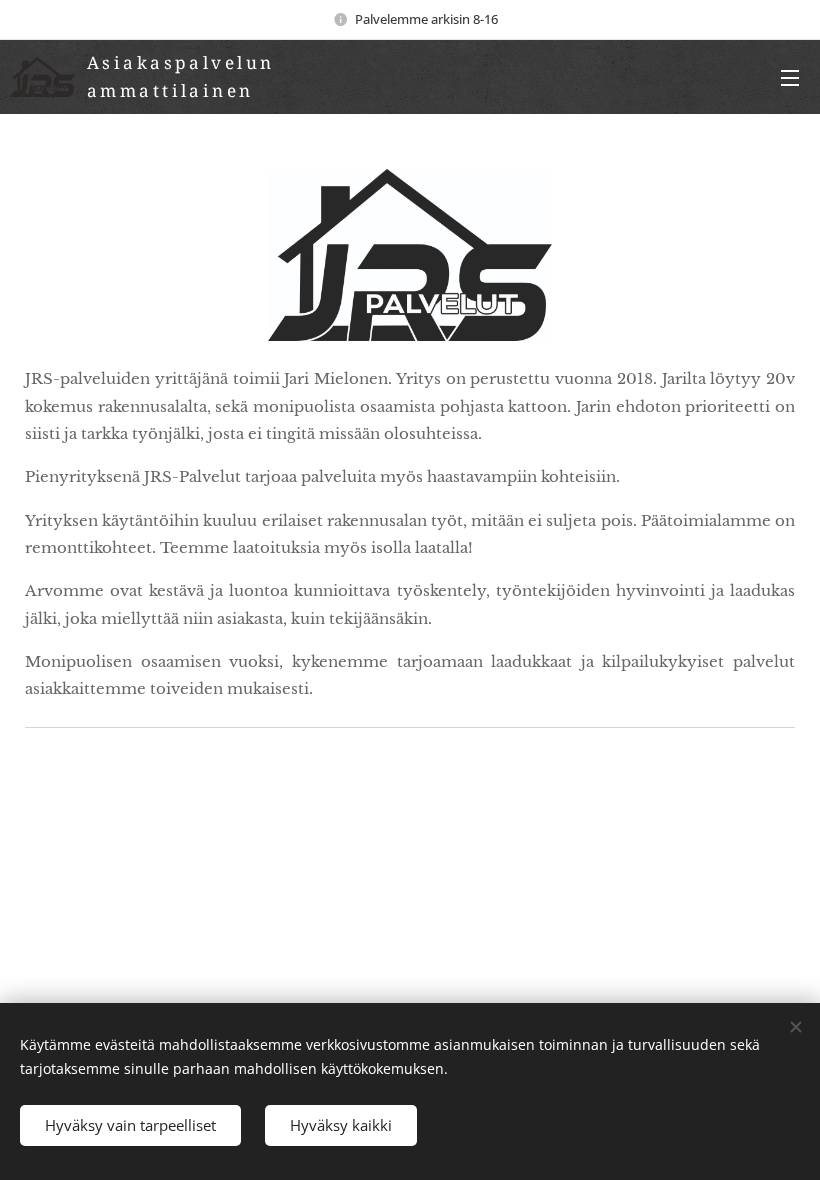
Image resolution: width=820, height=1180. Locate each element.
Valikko (790, 77)
